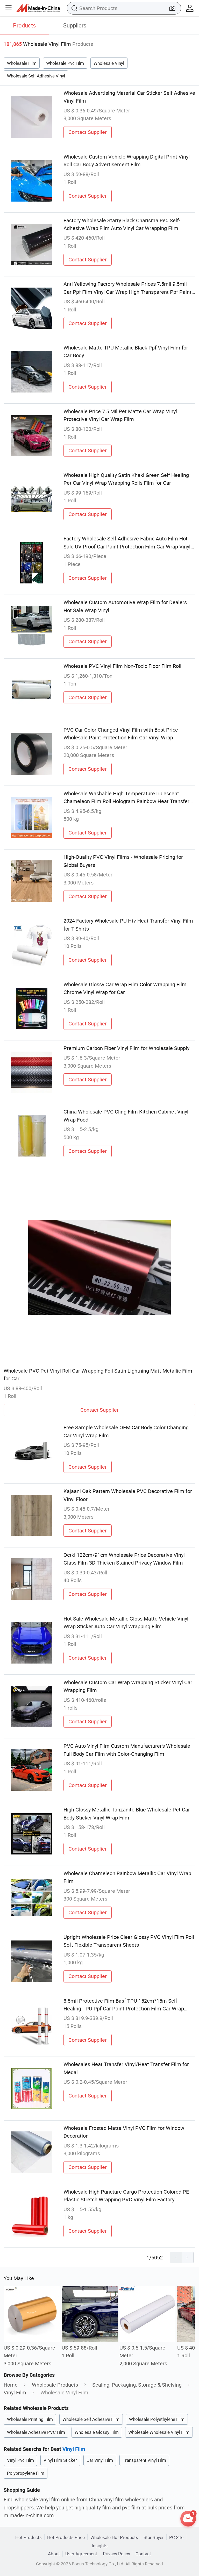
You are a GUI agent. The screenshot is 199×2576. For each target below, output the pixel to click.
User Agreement (81, 2554)
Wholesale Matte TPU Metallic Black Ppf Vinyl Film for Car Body (126, 351)
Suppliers (75, 25)
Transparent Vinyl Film (144, 2460)
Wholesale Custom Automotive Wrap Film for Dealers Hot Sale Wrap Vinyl (125, 606)
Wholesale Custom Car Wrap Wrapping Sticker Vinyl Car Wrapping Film (128, 1686)
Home (11, 2385)
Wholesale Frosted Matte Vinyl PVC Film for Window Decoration (124, 2132)
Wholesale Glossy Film (97, 2432)
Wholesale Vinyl (109, 63)
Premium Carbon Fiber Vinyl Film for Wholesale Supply (126, 1048)
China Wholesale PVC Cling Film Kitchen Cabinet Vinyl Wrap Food (126, 1115)
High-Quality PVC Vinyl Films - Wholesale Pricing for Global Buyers (123, 861)
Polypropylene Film (26, 2473)
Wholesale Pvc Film (65, 63)
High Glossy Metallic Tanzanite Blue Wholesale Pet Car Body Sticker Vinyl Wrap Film (127, 1813)
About (54, 2554)
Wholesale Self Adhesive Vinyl (36, 76)
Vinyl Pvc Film (20, 2460)
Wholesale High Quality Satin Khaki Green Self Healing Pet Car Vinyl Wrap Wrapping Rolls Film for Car (126, 479)
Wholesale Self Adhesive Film (91, 2419)
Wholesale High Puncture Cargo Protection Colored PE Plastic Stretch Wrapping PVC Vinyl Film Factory (126, 2196)
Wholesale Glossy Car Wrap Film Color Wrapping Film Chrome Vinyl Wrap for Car (125, 988)
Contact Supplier (88, 132)
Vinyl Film (15, 2392)
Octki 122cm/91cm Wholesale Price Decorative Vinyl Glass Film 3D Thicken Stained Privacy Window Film (124, 1559)
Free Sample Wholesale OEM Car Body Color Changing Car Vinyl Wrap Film (126, 1431)
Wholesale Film (22, 63)
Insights (100, 2546)
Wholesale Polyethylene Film (157, 2419)
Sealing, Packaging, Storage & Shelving (137, 2385)
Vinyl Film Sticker (60, 2460)
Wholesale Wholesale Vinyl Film (159, 2432)
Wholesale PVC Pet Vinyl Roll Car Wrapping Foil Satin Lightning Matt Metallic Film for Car (98, 1375)
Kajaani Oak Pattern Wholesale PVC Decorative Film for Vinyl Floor (128, 1495)
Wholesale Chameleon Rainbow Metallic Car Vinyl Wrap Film (127, 1877)
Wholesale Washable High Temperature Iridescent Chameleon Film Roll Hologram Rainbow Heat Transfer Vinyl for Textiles (126, 798)
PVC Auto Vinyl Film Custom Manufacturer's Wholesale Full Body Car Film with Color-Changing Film (127, 1750)
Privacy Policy (116, 2554)
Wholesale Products (55, 2385)
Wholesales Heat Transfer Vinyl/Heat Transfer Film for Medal (126, 2068)
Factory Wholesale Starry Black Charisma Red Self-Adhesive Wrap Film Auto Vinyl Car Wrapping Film (122, 224)
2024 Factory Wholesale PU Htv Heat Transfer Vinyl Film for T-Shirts (128, 925)
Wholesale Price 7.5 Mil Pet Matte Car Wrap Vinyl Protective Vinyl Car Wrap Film (120, 415)
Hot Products (29, 2537)
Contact (143, 2554)
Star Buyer (154, 2537)
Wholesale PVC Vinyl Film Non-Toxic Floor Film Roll (122, 666)
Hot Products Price (66, 2537)
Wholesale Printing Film (30, 2419)
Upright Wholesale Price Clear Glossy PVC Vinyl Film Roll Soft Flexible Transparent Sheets (129, 1941)
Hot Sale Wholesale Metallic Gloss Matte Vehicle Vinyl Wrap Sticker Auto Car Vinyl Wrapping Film (126, 1622)
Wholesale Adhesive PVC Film (36, 2432)
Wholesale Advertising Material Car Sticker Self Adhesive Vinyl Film (129, 97)
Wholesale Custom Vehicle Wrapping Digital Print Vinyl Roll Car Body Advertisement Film (127, 160)
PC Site (176, 2537)
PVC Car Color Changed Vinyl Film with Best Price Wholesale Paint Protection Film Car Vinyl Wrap (121, 734)
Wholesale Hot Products (114, 2537)
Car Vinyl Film (100, 2460)
